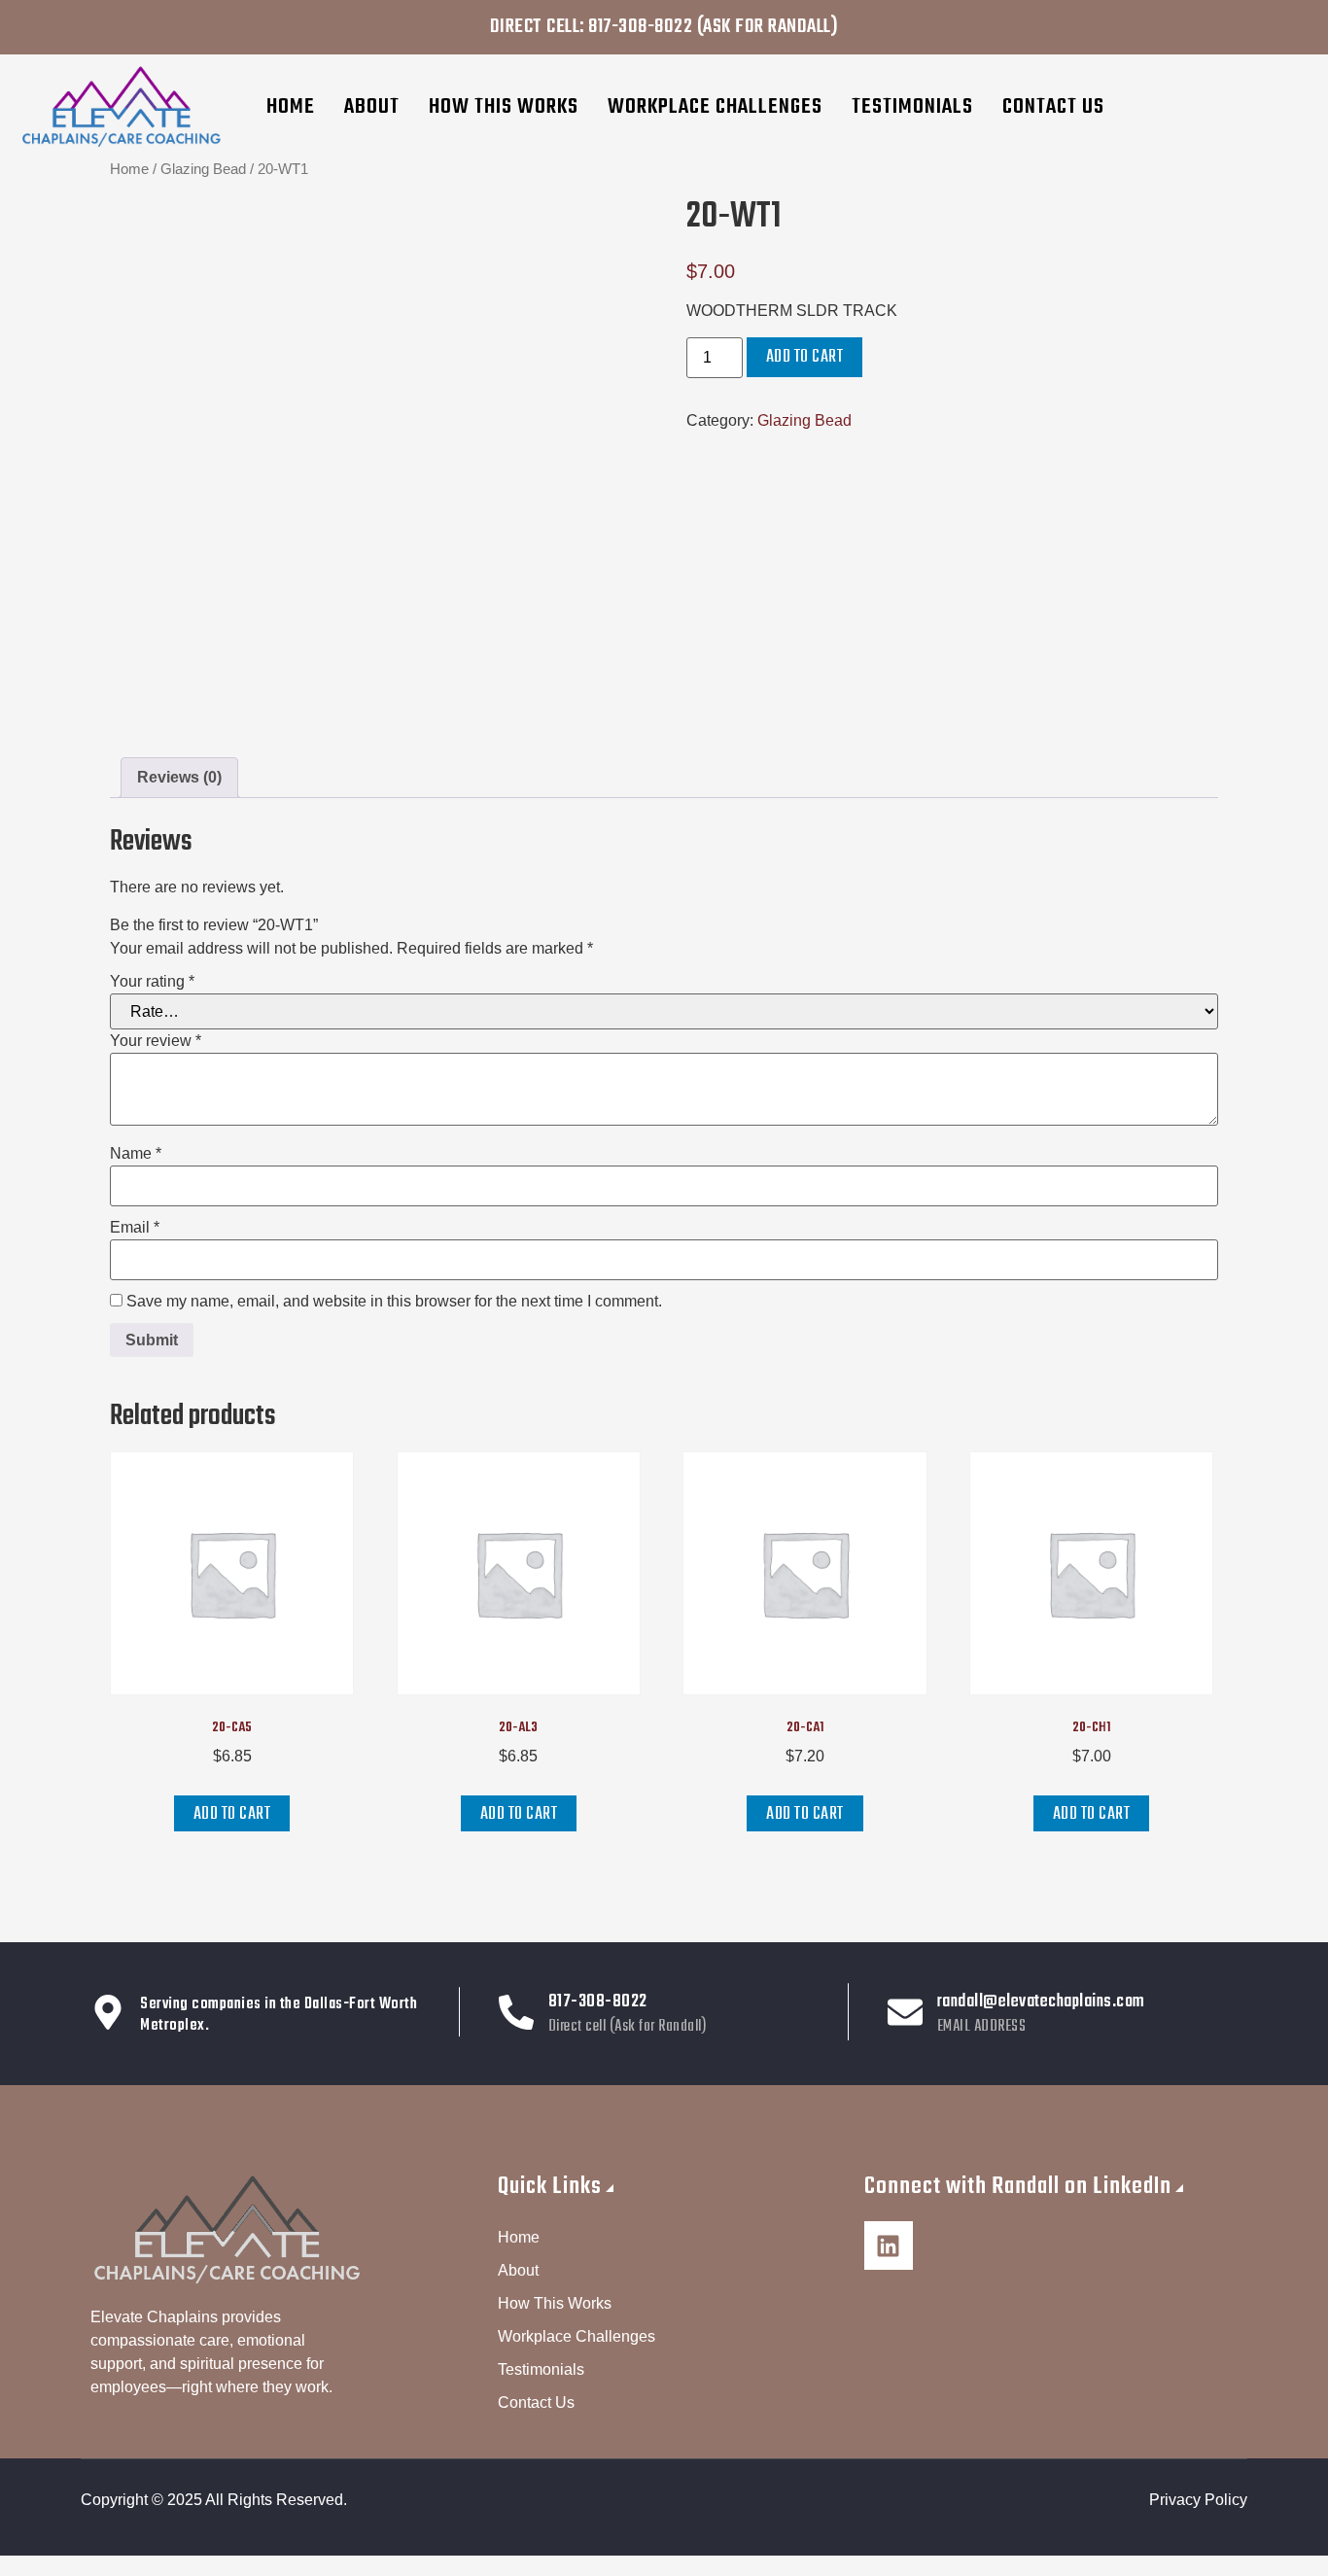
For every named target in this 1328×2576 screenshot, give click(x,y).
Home (291, 107)
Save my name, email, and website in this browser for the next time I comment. (394, 1302)
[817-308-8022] (516, 2012)
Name (136, 1154)
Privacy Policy (1198, 2500)
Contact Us (1053, 107)
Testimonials (912, 107)
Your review (156, 1041)
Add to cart (805, 357)
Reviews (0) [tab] (179, 777)
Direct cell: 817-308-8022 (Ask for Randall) (664, 27)
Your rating (152, 982)
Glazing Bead (203, 169)
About (372, 107)
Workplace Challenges (715, 107)
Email (135, 1228)
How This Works (504, 107)
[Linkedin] (889, 2245)
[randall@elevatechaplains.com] (905, 2012)
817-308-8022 (598, 2002)
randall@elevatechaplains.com (1041, 2002)
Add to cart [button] (232, 1814)
